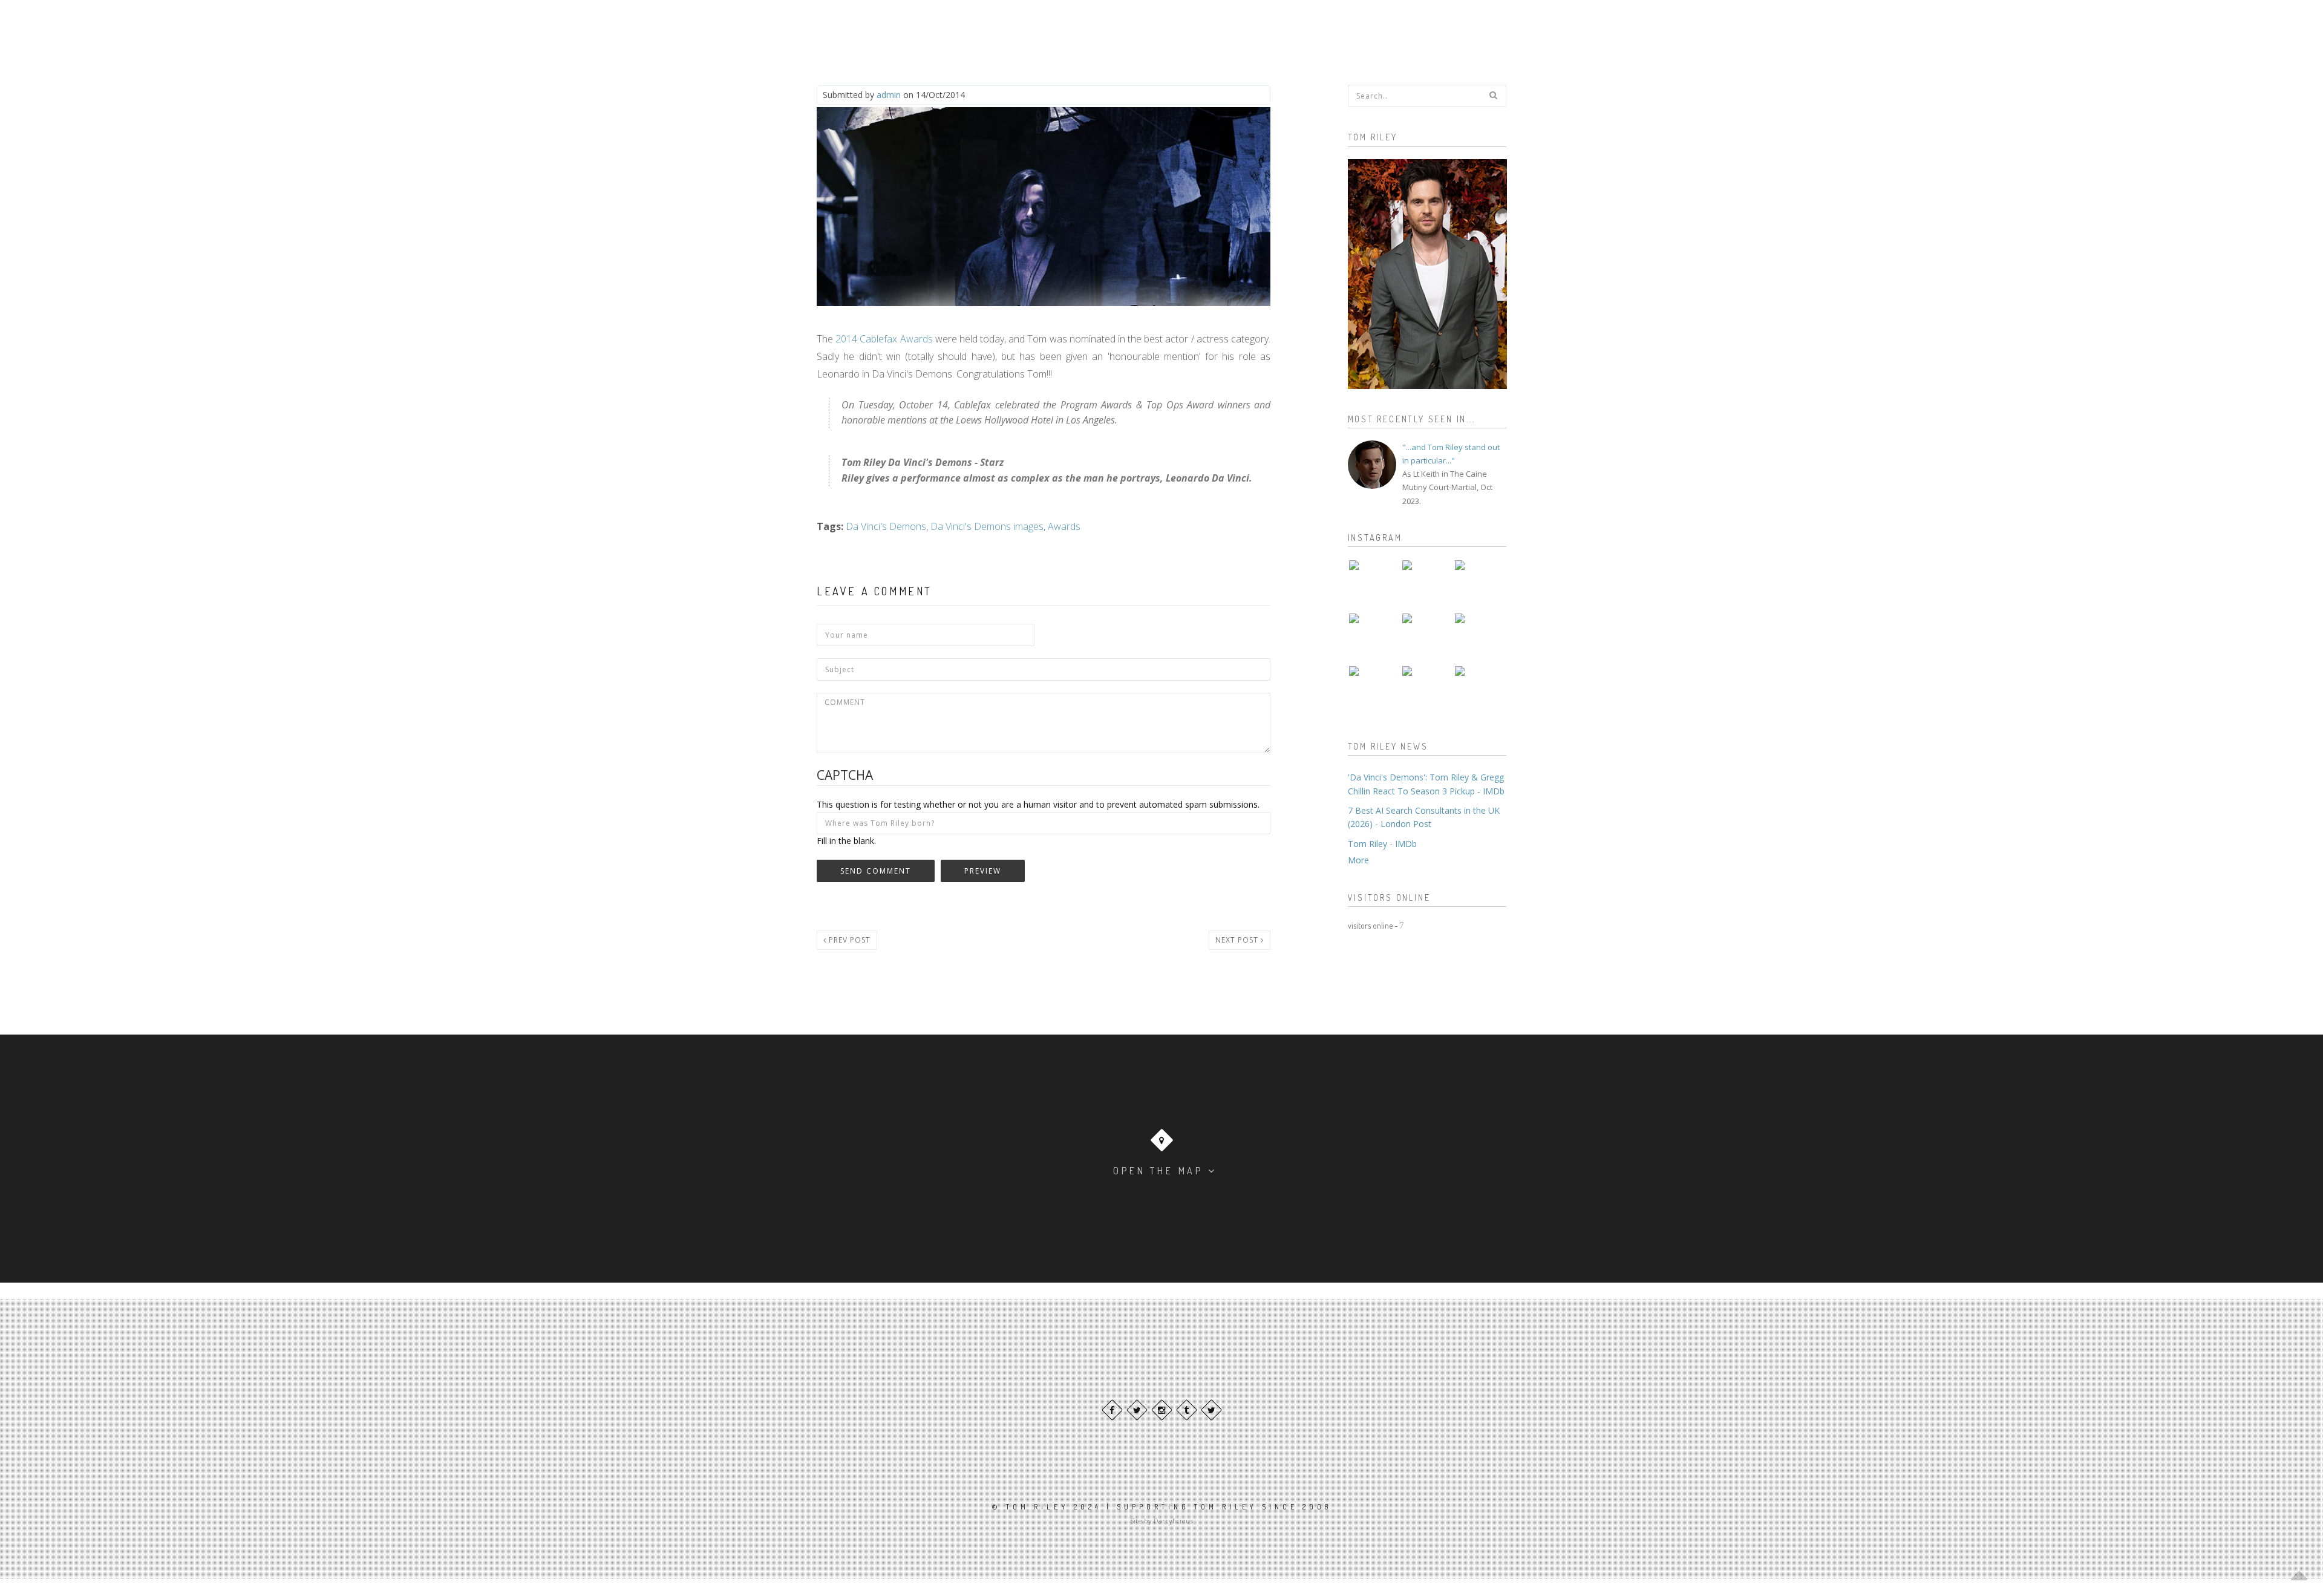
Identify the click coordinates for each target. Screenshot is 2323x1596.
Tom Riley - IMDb (1382, 844)
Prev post (848, 940)
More (1358, 860)
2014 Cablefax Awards (884, 339)
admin (889, 95)
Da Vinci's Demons (886, 526)
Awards (1064, 526)
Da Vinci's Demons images (987, 526)
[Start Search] (1493, 95)
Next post (1238, 940)
